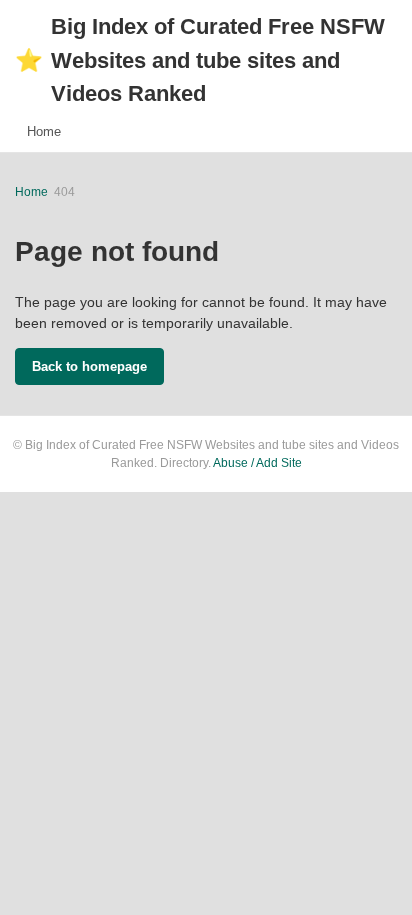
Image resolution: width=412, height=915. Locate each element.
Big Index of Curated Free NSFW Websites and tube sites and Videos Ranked (200, 60)
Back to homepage (89, 366)
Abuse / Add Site (257, 463)
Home (44, 131)
